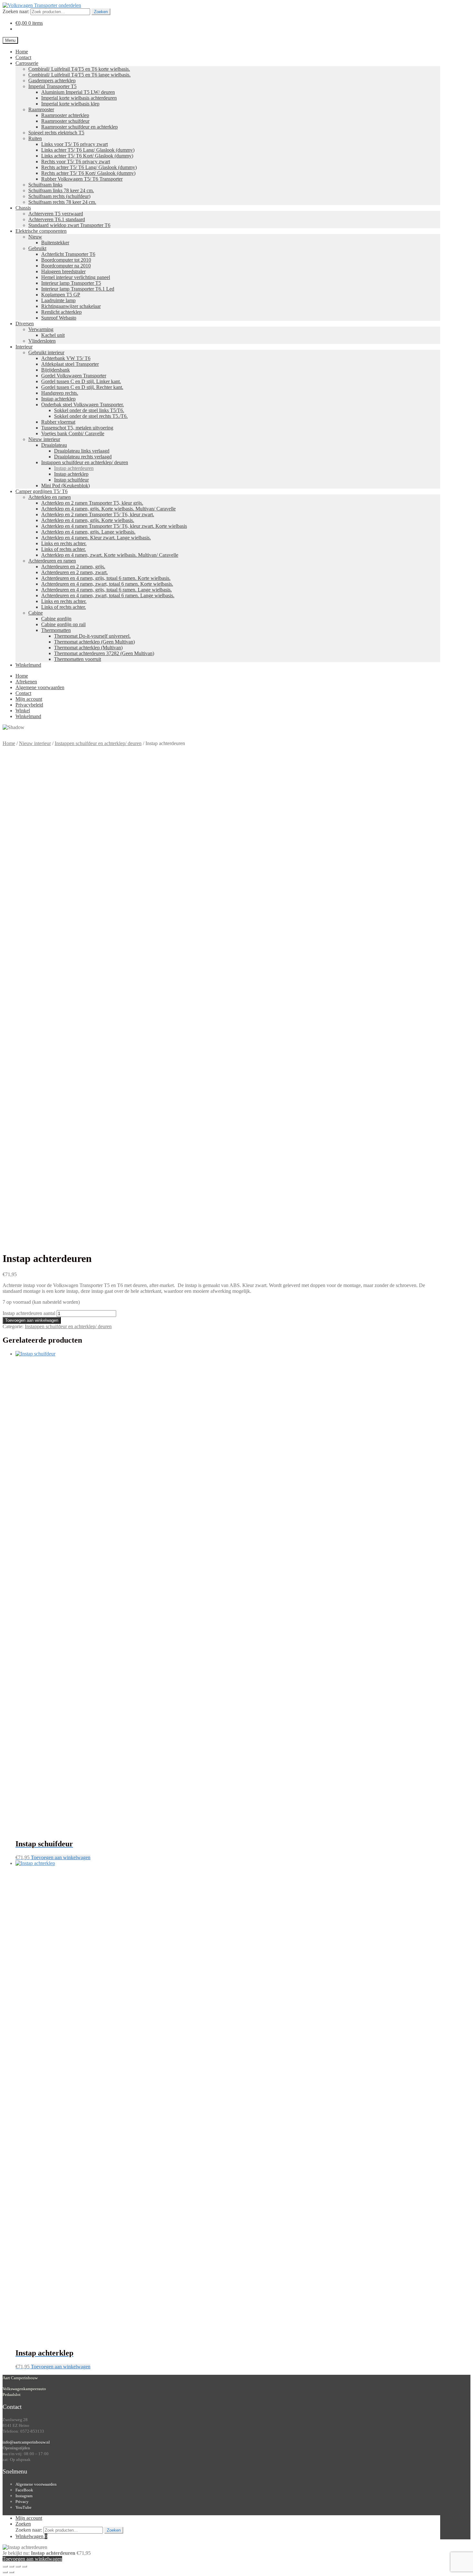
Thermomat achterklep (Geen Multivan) (94, 642)
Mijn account (29, 699)
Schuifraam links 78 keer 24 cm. (61, 190)
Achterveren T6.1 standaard (57, 219)
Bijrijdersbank (56, 370)
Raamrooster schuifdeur (65, 121)
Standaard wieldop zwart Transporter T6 (69, 225)
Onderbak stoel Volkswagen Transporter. (83, 405)
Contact (23, 57)
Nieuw (35, 237)
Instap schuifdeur (71, 480)
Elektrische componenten (41, 231)
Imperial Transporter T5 (52, 86)
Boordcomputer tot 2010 (66, 260)
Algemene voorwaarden (40, 687)
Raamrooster (41, 109)
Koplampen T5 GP (61, 295)
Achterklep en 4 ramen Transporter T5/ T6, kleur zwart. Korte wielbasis (114, 526)
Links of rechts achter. (64, 549)
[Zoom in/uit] (5, 2566)
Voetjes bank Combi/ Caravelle (73, 433)
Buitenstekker (55, 243)
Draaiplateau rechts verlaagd (83, 457)
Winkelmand (28, 665)
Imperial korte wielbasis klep (70, 104)
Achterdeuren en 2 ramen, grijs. (73, 567)
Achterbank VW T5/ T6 (66, 358)
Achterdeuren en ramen (52, 561)
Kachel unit (53, 335)
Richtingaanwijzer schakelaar (71, 306)
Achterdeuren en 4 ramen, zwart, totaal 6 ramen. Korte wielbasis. (107, 584)
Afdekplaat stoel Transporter (70, 364)
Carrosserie (27, 63)
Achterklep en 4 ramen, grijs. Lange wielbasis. (88, 532)
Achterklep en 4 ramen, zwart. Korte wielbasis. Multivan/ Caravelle (110, 555)
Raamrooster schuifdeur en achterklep (79, 127)
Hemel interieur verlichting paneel (76, 277)
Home (22, 52)
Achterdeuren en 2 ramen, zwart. (74, 572)
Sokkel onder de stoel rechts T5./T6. (91, 416)
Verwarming (41, 329)
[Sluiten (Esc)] (24, 2566)
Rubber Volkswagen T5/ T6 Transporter (82, 179)
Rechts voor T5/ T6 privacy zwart (76, 162)
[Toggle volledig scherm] (12, 2566)
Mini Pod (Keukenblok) (65, 486)
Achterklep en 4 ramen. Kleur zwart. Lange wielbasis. (96, 538)
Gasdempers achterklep (52, 81)
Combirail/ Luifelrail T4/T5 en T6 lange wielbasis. (79, 75)
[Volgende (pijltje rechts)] (12, 2572)
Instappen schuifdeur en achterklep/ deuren (85, 462)
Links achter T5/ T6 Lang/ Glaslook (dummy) (88, 150)
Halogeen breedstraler (63, 271)
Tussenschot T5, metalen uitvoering (77, 428)
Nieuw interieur (44, 439)
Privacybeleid (29, 705)
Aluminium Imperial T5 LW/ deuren (78, 92)
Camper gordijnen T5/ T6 (42, 491)
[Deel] (18, 2566)
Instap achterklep (58, 399)
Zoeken (101, 12)
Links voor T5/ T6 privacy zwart (74, 144)
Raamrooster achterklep (65, 115)
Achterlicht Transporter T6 (68, 254)
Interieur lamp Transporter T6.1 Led (78, 289)
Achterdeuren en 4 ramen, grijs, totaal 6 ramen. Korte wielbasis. (106, 578)
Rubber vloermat (58, 422)
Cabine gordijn (56, 619)
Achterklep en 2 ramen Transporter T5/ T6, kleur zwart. (98, 514)
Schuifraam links (45, 185)
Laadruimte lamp (58, 300)
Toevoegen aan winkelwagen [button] (61, 1857)
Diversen (25, 324)
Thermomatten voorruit (78, 659)
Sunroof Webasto (59, 318)
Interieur (24, 347)
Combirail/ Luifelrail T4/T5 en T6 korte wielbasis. (79, 69)
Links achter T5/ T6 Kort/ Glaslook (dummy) (87, 156)
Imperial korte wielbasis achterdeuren (79, 98)
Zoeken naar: (16, 11)
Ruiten (35, 138)
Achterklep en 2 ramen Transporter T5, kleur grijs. (92, 503)
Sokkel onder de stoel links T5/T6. (89, 410)
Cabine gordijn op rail (63, 624)
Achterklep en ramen (50, 497)
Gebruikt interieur (46, 352)
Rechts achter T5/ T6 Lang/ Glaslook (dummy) (89, 167)
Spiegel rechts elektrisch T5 (56, 133)
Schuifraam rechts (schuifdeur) (59, 196)
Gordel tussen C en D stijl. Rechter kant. (82, 387)
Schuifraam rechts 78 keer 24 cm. (62, 202)
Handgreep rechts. (60, 393)
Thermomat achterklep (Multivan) (88, 648)
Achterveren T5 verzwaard (56, 214)
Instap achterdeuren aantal (29, 1313)
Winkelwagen (31, 2536)
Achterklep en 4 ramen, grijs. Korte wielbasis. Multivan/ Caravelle (108, 509)
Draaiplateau (54, 445)
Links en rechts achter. (64, 543)
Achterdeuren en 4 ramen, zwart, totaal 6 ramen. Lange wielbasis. (108, 595)
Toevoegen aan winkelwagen (32, 1320)
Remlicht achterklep (61, 312)
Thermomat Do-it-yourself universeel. (92, 636)
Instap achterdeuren (74, 468)
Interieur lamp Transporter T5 (71, 283)
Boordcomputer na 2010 (66, 266)
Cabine (36, 613)
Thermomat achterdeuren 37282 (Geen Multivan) (104, 653)
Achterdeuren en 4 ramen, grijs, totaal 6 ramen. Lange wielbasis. (107, 590)
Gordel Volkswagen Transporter (74, 376)
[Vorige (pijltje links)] (5, 2572)
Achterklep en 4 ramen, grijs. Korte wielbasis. (88, 520)
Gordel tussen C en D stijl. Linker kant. (81, 381)
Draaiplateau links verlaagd (82, 451)
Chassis (23, 208)
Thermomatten (56, 630)
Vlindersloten (42, 341)
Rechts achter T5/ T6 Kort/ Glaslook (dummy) (88, 173)
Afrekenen (26, 682)
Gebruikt (37, 248)
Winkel (23, 711)
